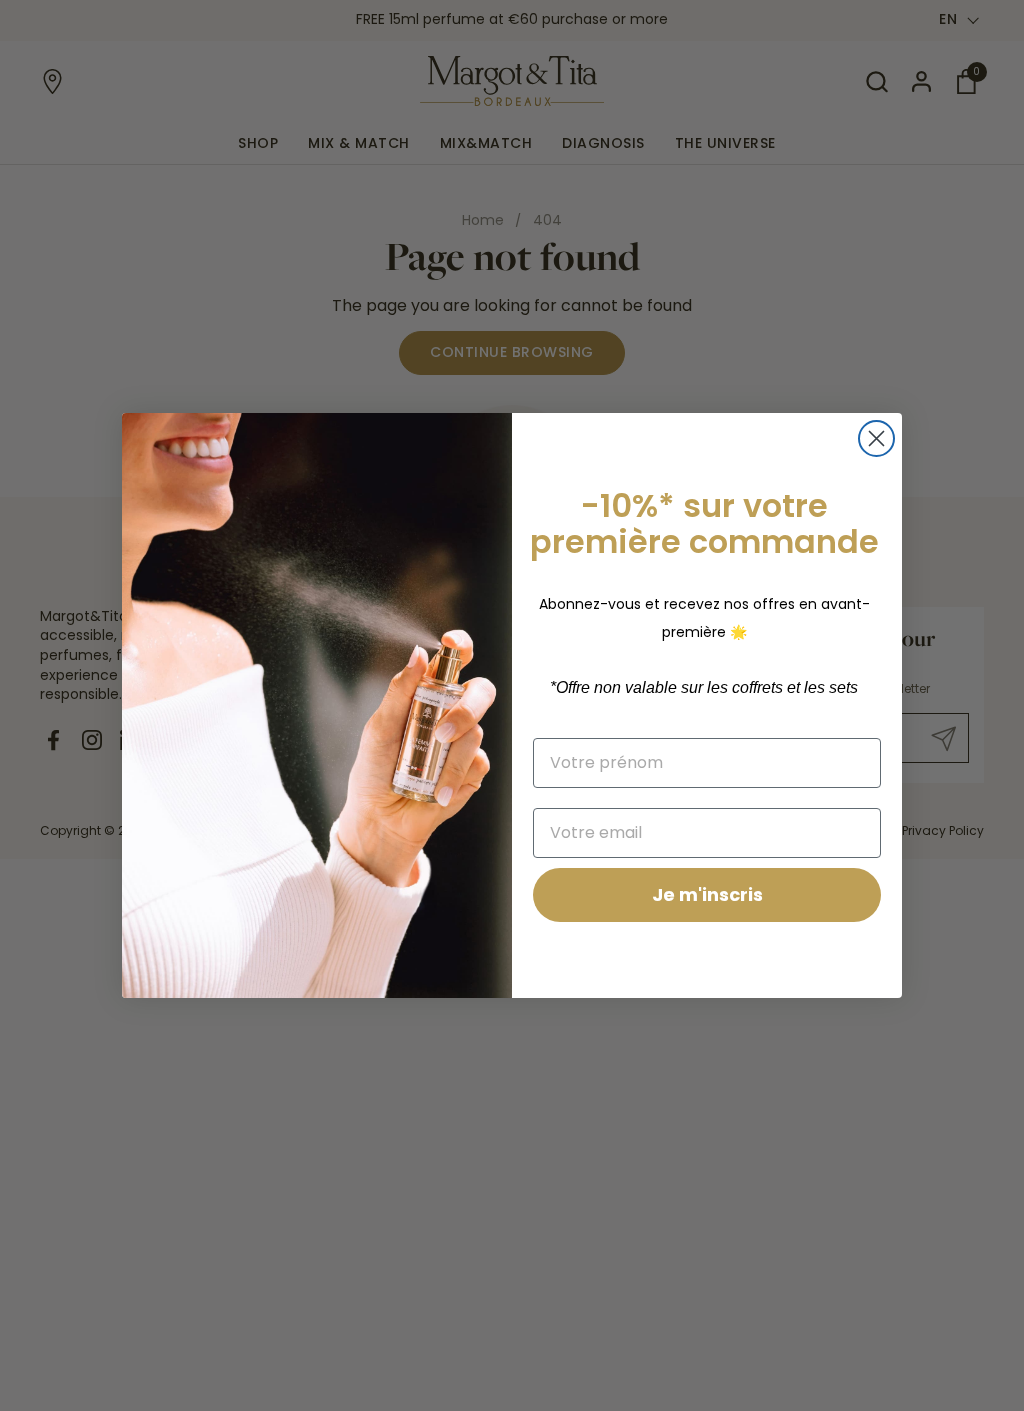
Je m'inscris (707, 894)
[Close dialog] (876, 438)
